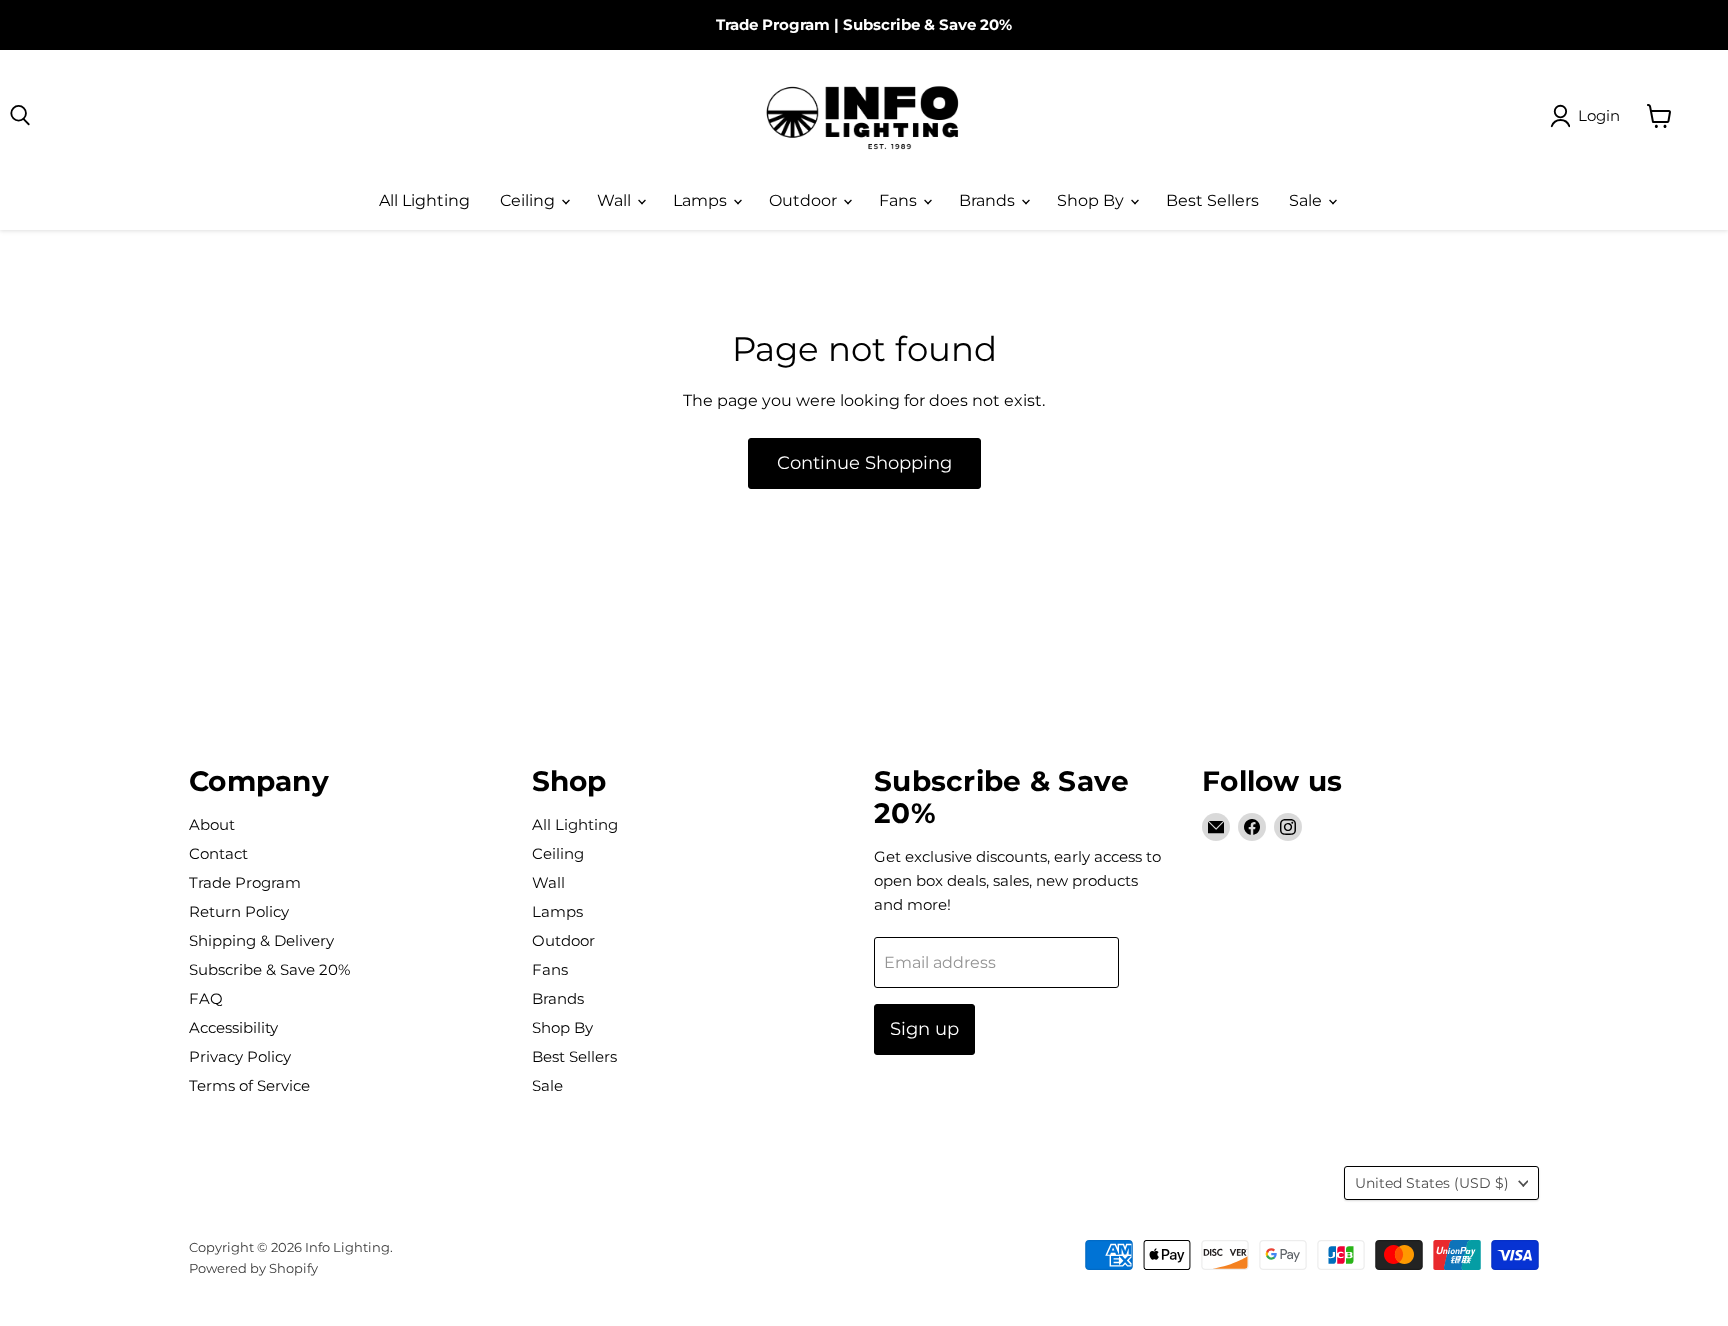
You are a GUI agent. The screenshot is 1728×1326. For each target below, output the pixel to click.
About (212, 824)
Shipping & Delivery (261, 940)
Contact (218, 853)
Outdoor (805, 200)
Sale (1307, 200)
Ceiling (529, 200)
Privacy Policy (240, 1056)
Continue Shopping (864, 463)
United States (1432, 1183)
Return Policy (239, 911)
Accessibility (233, 1027)
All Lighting (424, 200)
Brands (989, 200)
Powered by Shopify (253, 1268)
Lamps (702, 200)
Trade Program (773, 24)
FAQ (206, 998)
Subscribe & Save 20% (927, 24)
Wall (616, 200)
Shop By (1092, 200)
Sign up (924, 1029)
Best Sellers (1212, 200)
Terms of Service (249, 1085)
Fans (900, 200)
